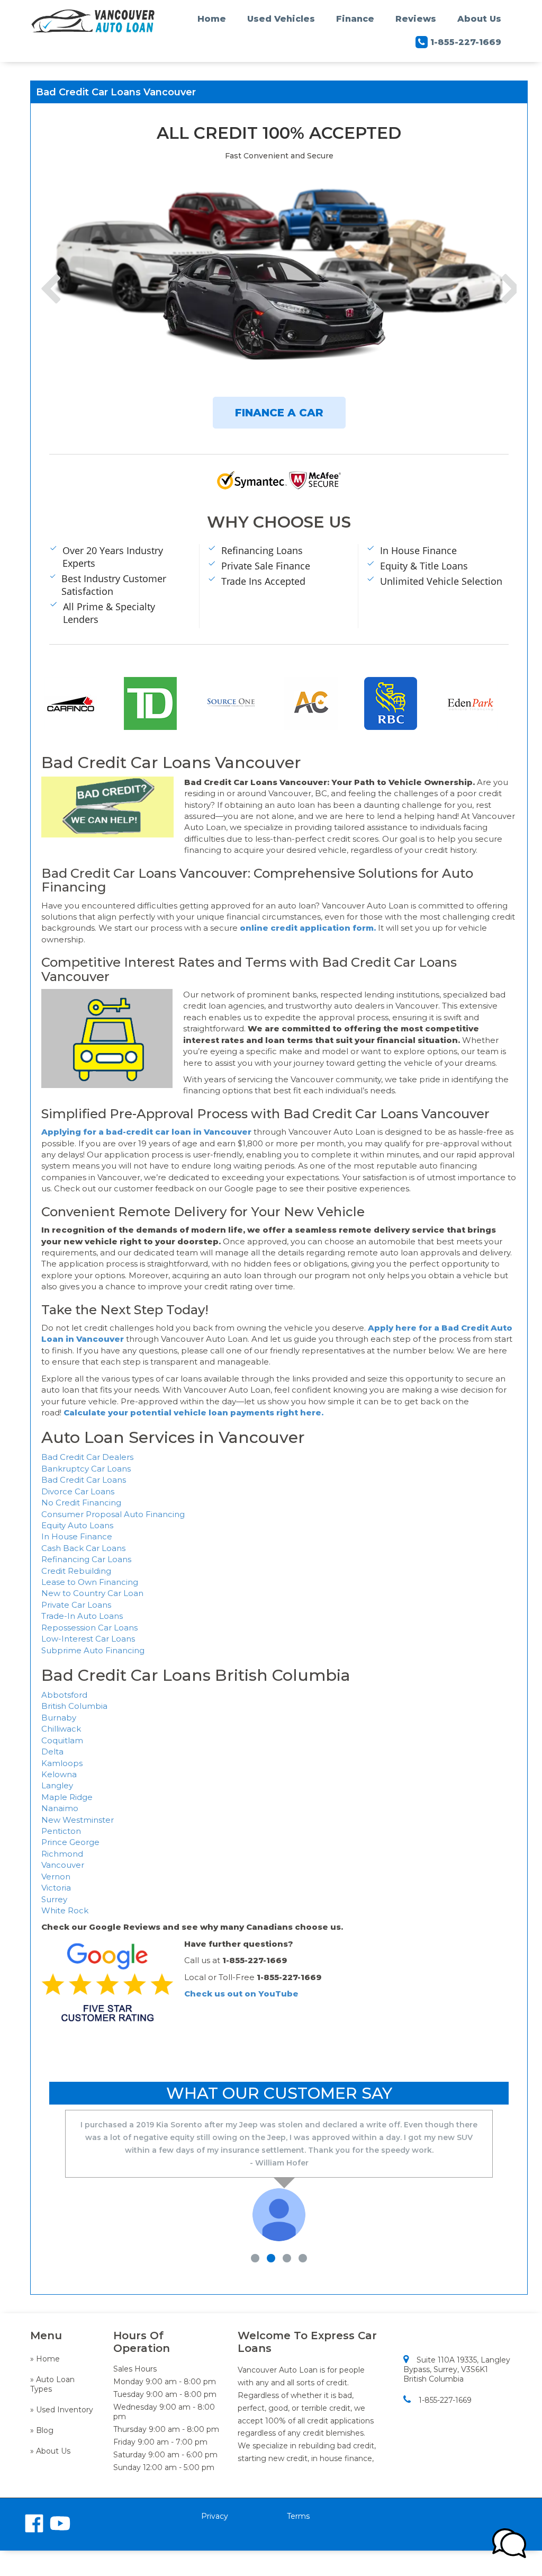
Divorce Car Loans (78, 1491)
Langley (57, 1785)
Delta (52, 1751)
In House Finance (77, 1536)
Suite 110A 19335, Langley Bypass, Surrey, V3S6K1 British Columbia (457, 2369)
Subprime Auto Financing (93, 1650)
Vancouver (63, 1865)
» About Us (50, 2451)
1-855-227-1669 (466, 42)
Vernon (56, 1877)
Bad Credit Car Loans (84, 1480)
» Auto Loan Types (52, 2384)
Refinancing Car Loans (86, 1559)
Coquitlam (62, 1740)
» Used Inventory (62, 2410)
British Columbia (74, 1706)
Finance (355, 19)
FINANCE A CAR (279, 413)
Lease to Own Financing (90, 1582)
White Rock (65, 1910)
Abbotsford (64, 1695)
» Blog (42, 2430)
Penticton (61, 1831)
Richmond (62, 1854)
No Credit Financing (81, 1503)
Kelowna (59, 1774)
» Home (45, 2359)
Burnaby (59, 1718)
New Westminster (78, 1820)
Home (212, 19)
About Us (479, 19)
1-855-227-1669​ (445, 2400)
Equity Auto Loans (77, 1525)
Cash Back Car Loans (83, 1548)
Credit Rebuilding (76, 1571)
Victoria (56, 1888)
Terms (298, 2516)
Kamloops (62, 1763)
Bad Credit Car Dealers (87, 1457)
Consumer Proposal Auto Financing (113, 1514)
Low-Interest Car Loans (88, 1639)
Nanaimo (60, 1808)
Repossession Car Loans (89, 1628)
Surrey (54, 1899)
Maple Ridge (67, 1797)
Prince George (70, 1842)
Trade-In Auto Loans (82, 1616)
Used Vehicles (281, 19)
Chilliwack (61, 1729)
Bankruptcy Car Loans (86, 1469)
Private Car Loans (76, 1605)
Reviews (416, 19)
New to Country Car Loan (92, 1593)
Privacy (215, 2516)
